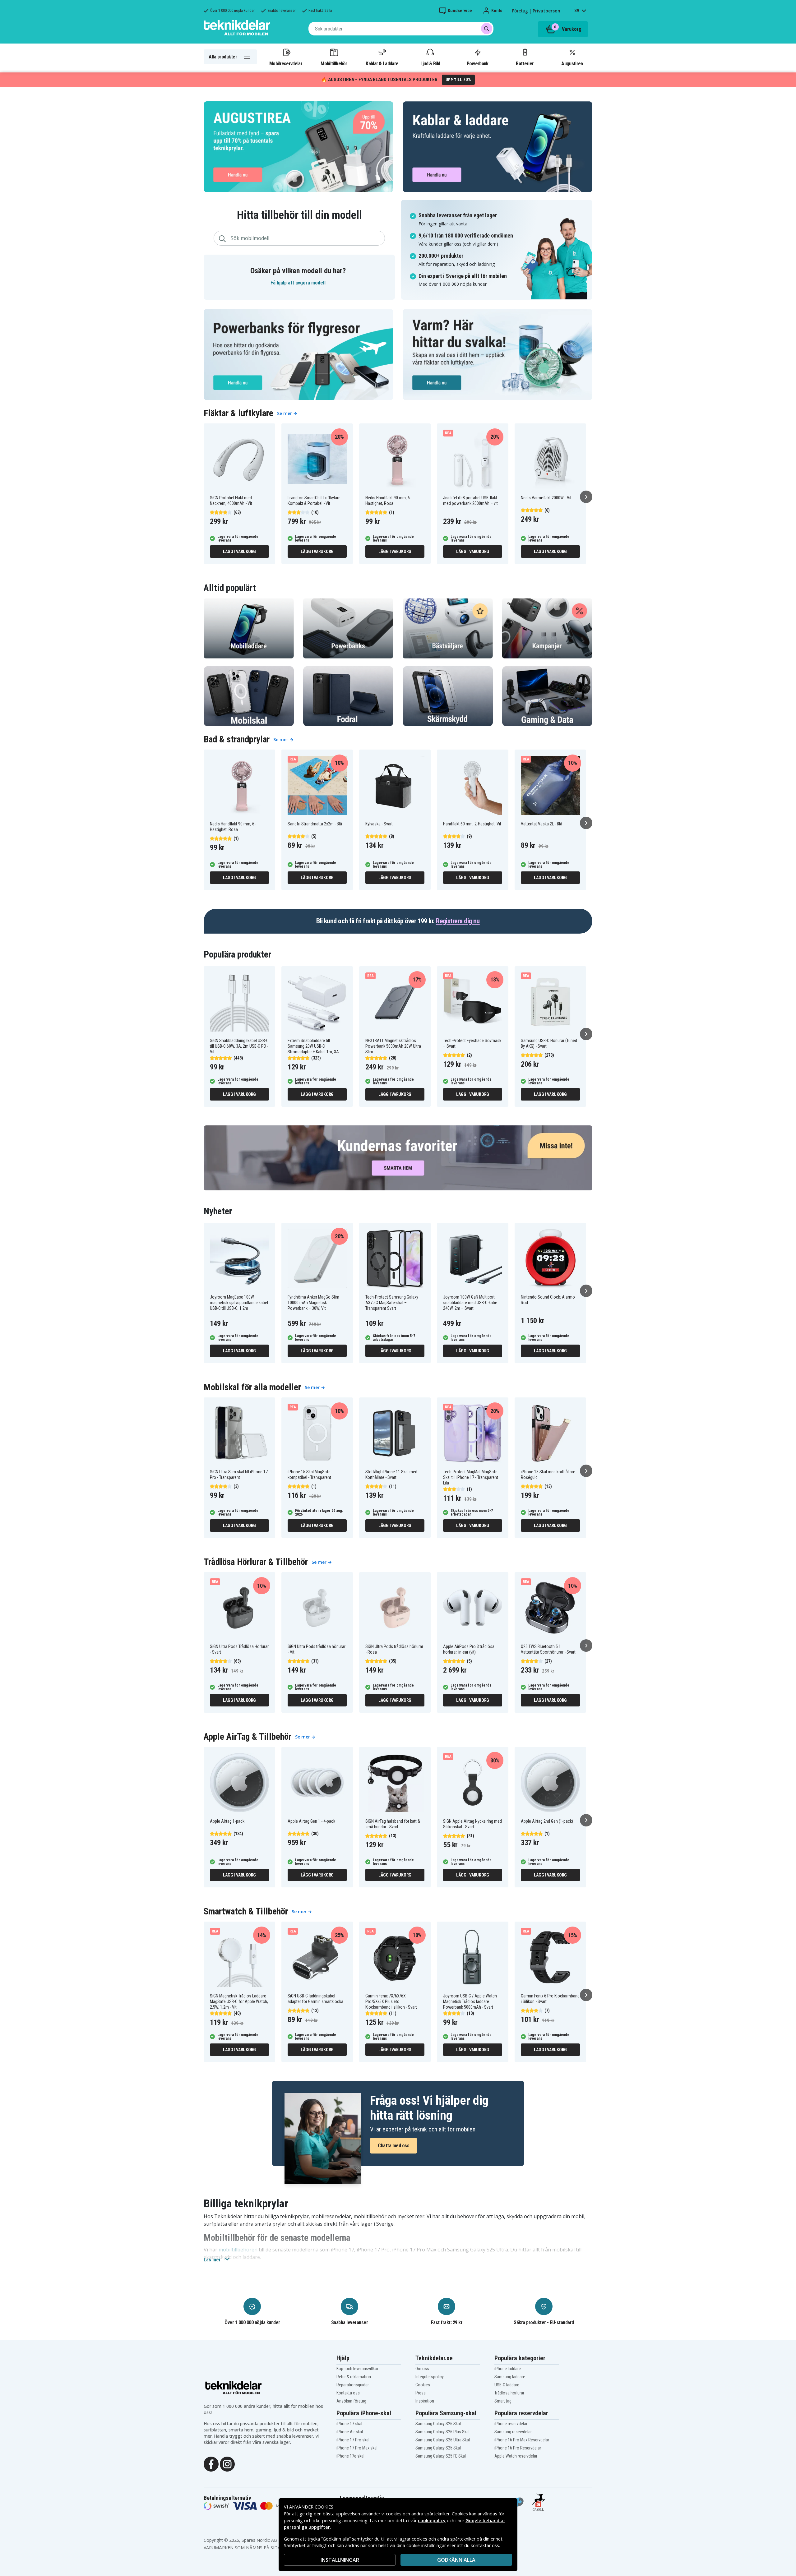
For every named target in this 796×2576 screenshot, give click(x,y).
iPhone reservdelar (511, 2424)
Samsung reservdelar (513, 2432)
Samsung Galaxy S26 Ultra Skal (443, 2440)
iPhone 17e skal (350, 2456)
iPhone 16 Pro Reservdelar (518, 2448)
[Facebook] (211, 2464)
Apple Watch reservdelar (516, 2456)
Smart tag (503, 2401)
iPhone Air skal (350, 2432)
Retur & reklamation (354, 2377)
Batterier (525, 63)
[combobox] (401, 29)
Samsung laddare (510, 2377)
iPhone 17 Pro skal (353, 2440)
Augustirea (572, 63)
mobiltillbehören (238, 2250)
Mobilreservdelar (286, 63)
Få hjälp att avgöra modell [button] (298, 283)
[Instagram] (227, 2464)
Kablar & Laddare (382, 63)
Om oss (422, 2369)
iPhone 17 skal (349, 2424)
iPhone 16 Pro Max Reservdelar (522, 2440)
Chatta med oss (393, 2146)
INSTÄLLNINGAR (340, 2560)
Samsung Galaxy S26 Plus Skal (442, 2432)
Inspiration (425, 2401)
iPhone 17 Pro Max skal (357, 2448)
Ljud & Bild (430, 63)
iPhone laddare (508, 2369)
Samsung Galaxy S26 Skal (438, 2424)
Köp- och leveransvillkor (357, 2369)
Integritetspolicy (430, 2377)
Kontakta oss (348, 2393)
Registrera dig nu (458, 921)
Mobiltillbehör (334, 63)
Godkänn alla (456, 2560)
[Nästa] (586, 497)
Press (421, 2393)
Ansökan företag (351, 2401)
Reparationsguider (353, 2385)
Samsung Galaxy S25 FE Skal (441, 2456)
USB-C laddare (507, 2385)
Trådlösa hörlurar (509, 2393)
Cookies (423, 2385)
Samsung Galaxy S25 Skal (438, 2448)
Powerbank (478, 63)
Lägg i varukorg (239, 552)
